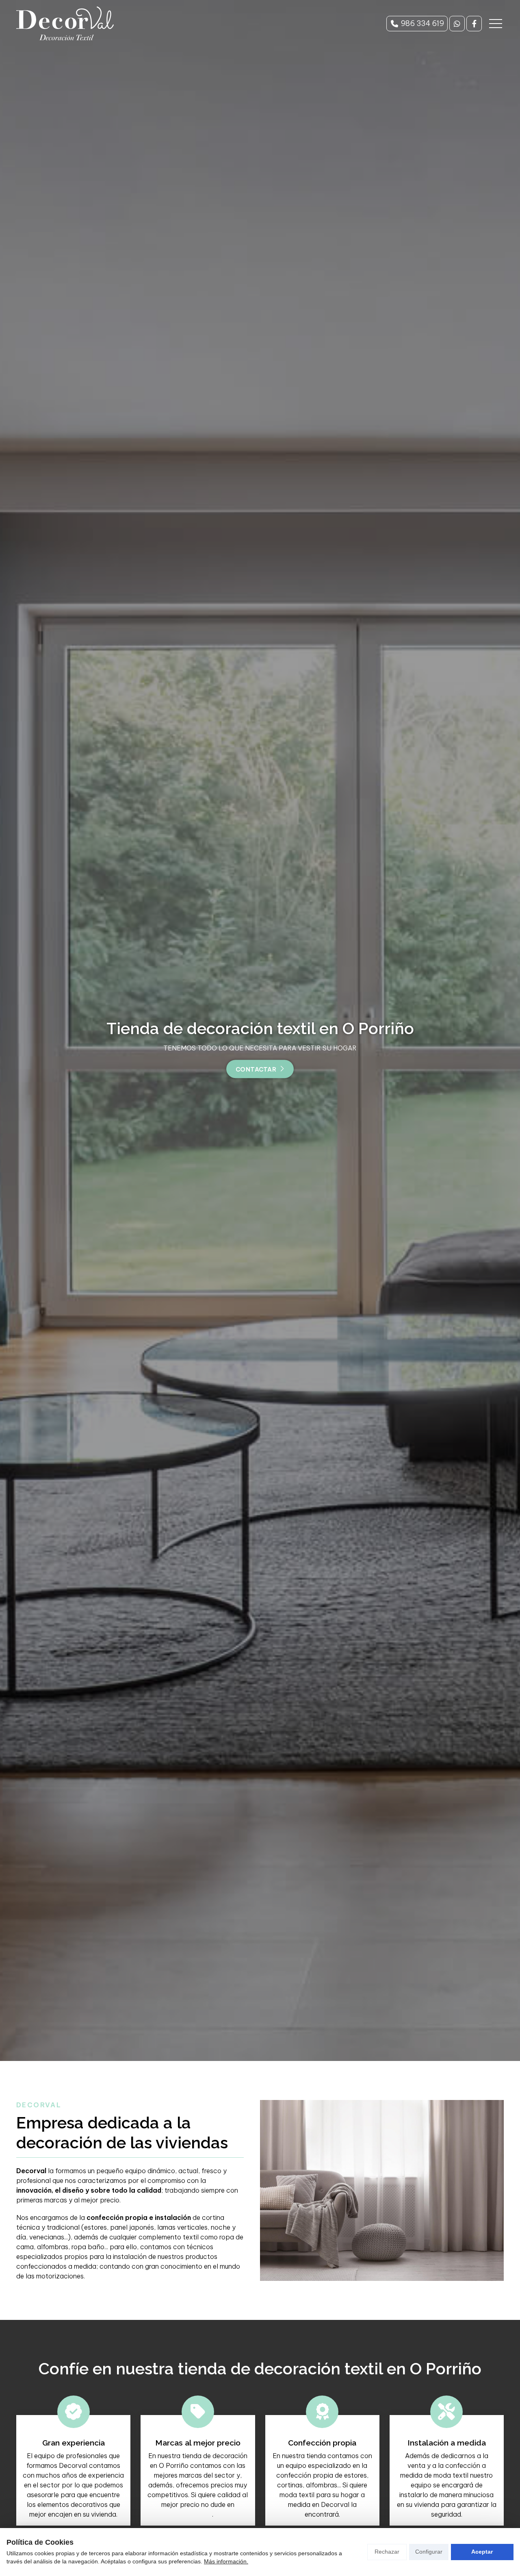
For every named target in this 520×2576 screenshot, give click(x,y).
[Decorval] (65, 23)
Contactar (256, 1070)
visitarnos (197, 2514)
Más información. (226, 2561)
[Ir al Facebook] (474, 24)
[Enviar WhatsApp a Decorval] (457, 24)
